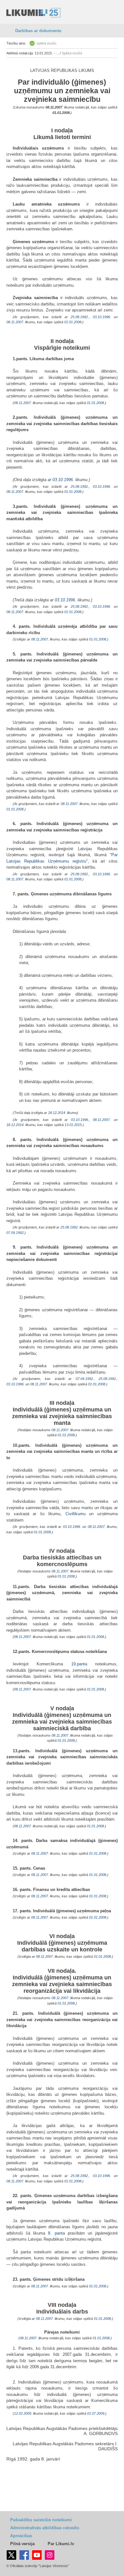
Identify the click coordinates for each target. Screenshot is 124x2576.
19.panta (79, 1664)
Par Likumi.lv (61, 2544)
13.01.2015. (74, 1125)
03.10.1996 (63, 480)
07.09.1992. (15, 1233)
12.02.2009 (23, 2413)
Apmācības (21, 2536)
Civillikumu (76, 1514)
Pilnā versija (22, 2544)
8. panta (56, 2233)
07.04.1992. (85, 1379)
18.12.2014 (57, 1113)
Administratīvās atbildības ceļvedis (45, 2528)
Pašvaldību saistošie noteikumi (41, 2520)
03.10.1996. (102, 317)
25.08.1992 (69, 1227)
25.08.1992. (80, 317)
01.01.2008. (62, 113)
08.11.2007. (102, 1120)
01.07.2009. (96, 2413)
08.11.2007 (54, 107)
